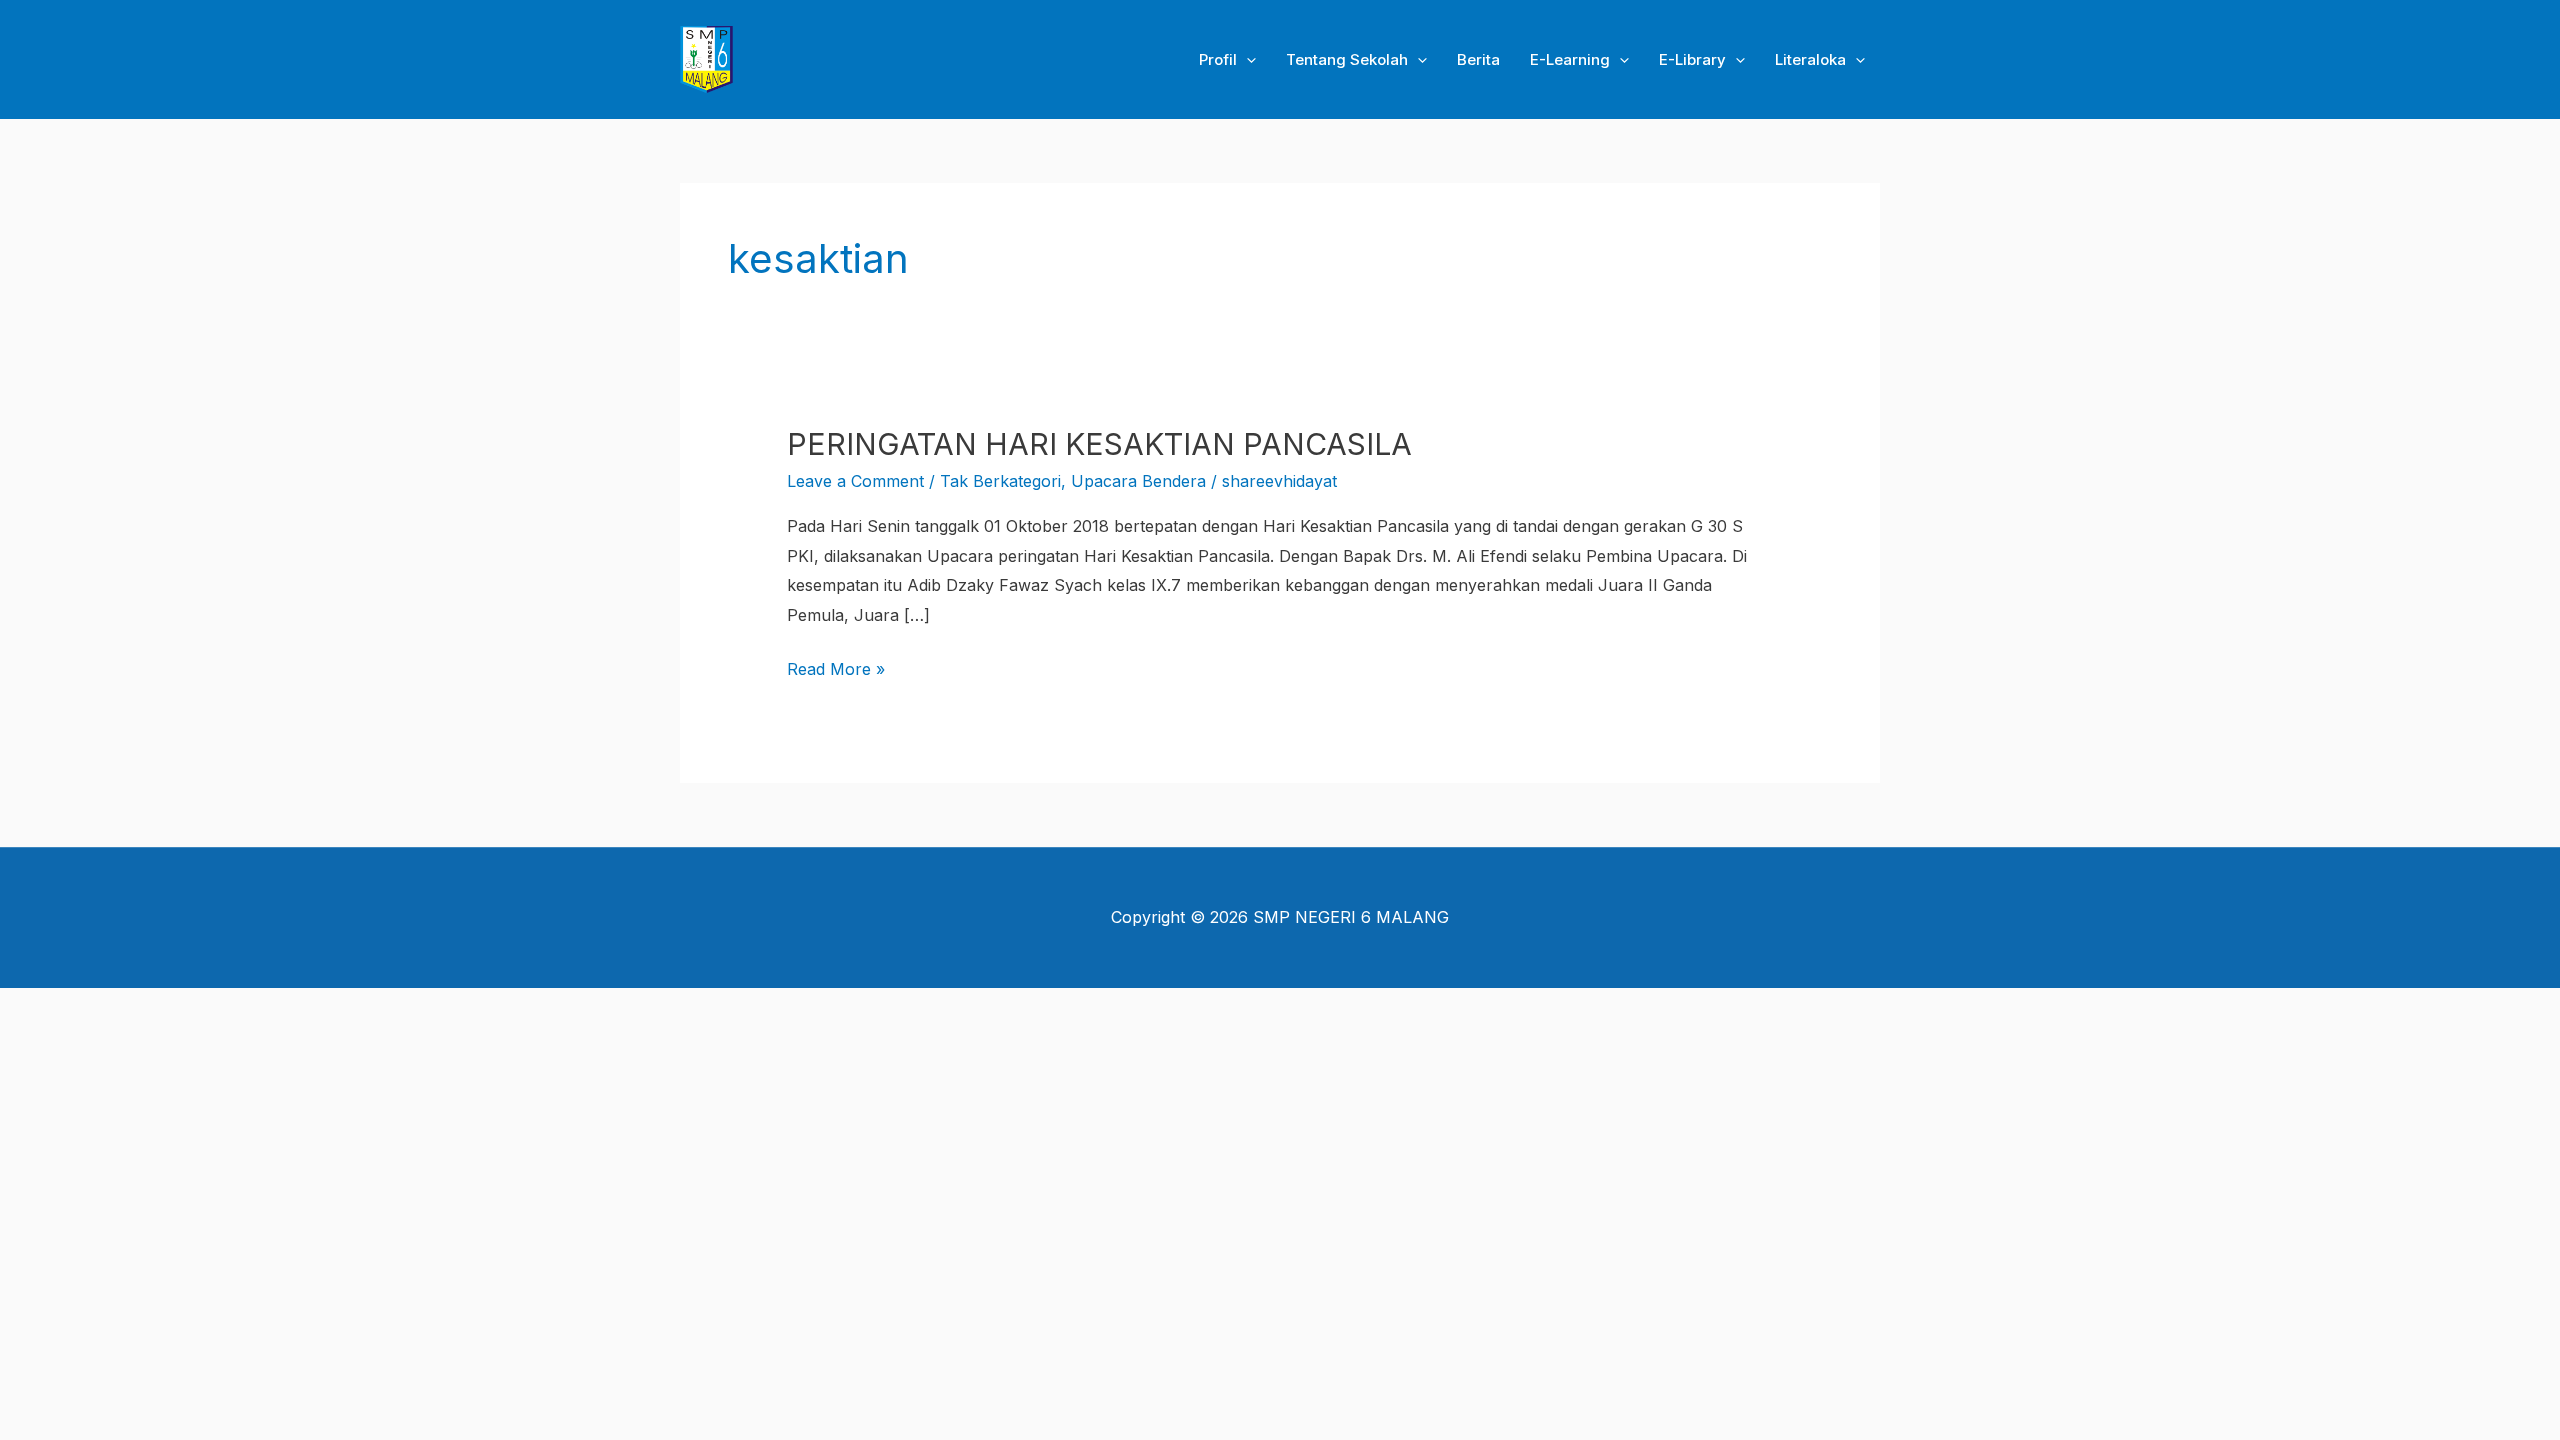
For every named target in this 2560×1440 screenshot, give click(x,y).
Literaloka (1810, 59)
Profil (1218, 59)
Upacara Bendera (1138, 481)
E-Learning (1570, 59)
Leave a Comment (855, 481)
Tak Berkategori (1000, 481)
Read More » (836, 667)
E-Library (1692, 59)
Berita (1478, 59)
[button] (1246, 60)
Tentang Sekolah (1347, 59)
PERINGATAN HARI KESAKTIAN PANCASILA (1099, 444)
